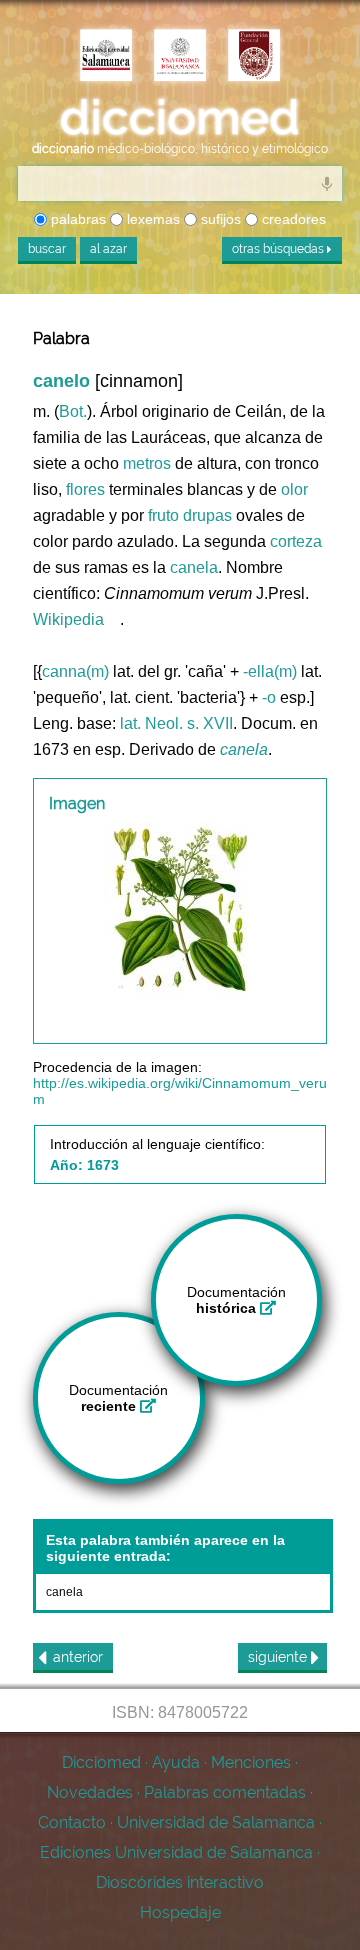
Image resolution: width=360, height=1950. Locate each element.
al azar (108, 249)
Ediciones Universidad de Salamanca (176, 1852)
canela (194, 567)
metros (147, 463)
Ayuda (176, 1762)
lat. (130, 723)
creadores (292, 219)
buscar (47, 249)
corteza (296, 541)
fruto (163, 515)
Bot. (73, 411)
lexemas (151, 219)
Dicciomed (101, 1762)
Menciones (251, 1762)
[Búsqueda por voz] (327, 183)
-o (269, 697)
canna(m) (75, 671)
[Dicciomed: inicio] (180, 118)
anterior (78, 1657)
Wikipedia (68, 619)
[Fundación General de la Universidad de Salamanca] (254, 57)
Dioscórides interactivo (180, 1882)
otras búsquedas (279, 249)
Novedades (90, 1792)
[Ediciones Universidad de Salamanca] (106, 57)
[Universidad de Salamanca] (180, 57)
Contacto (72, 1822)
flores (85, 489)
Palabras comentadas (225, 1792)
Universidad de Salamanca (216, 1822)
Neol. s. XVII (189, 723)
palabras (76, 219)
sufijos (219, 219)
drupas (207, 515)
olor (294, 489)
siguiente (279, 1657)
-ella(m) (270, 671)
